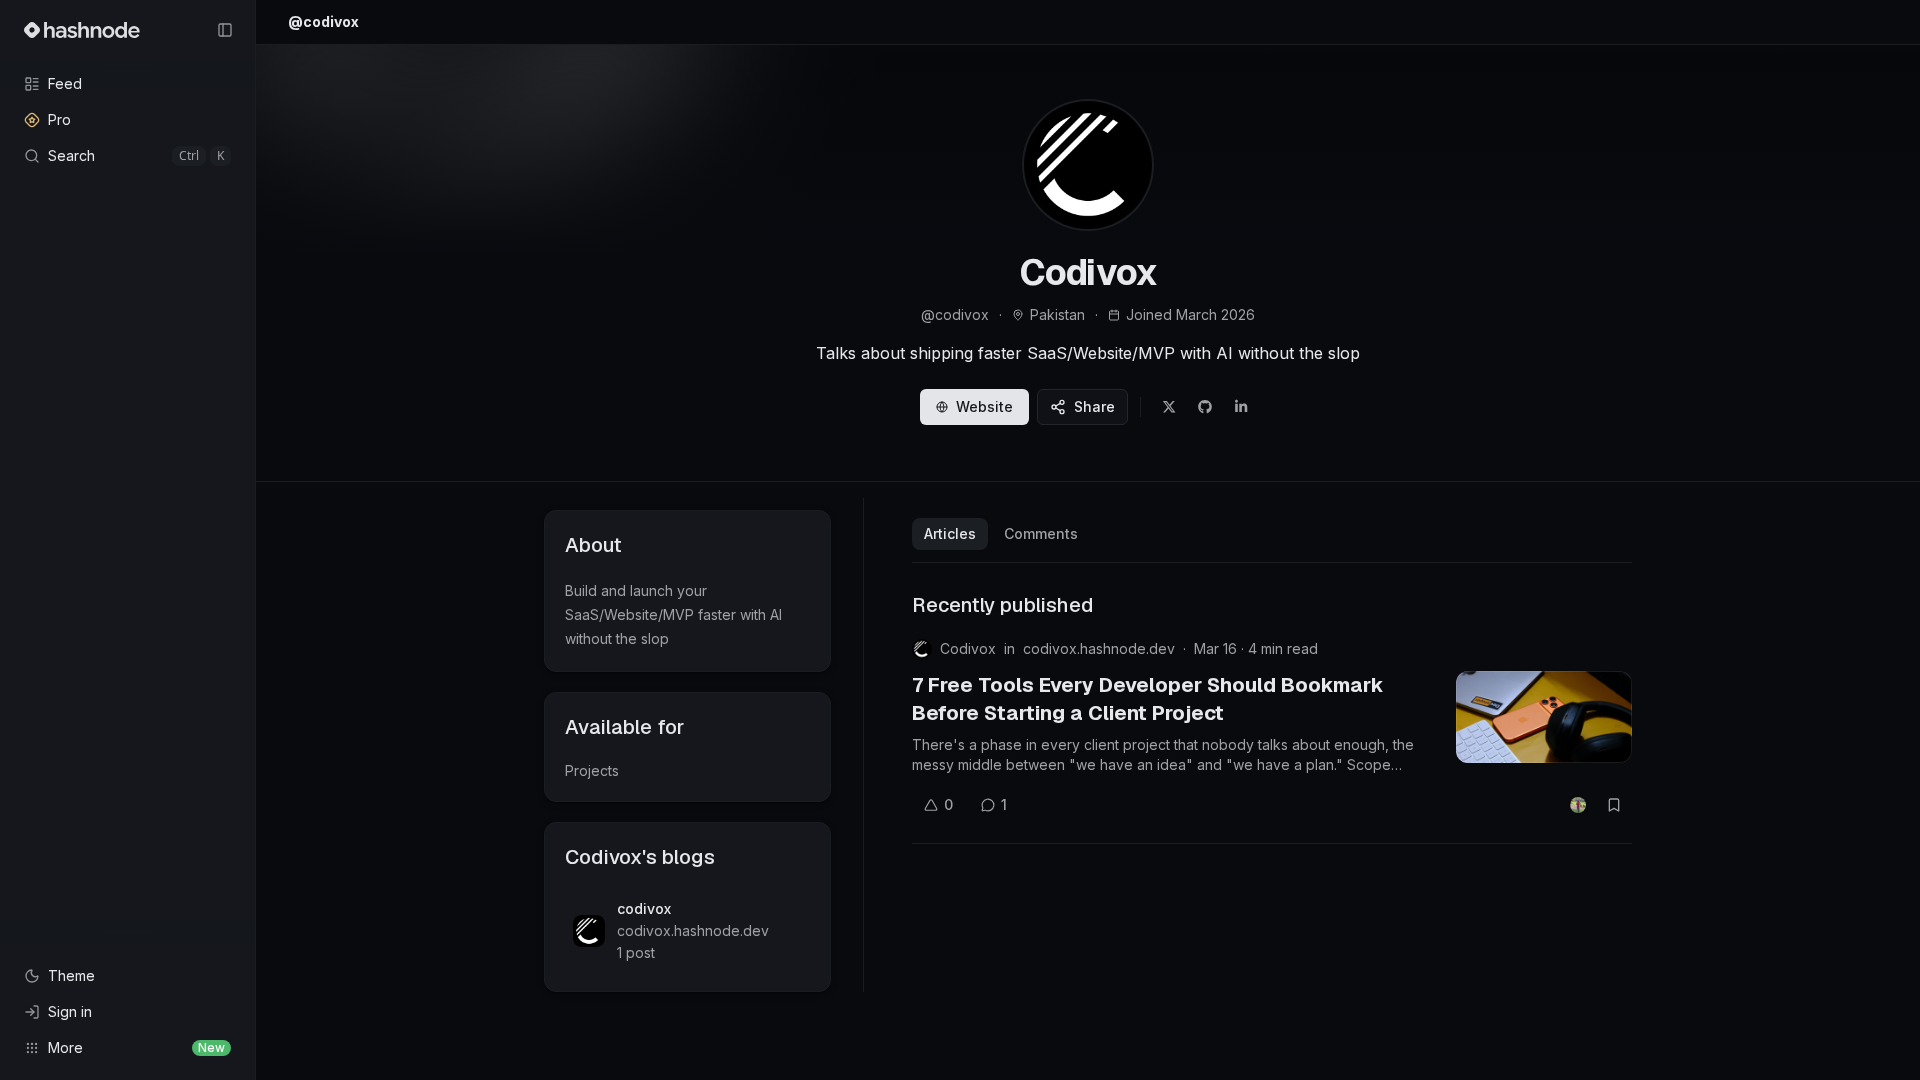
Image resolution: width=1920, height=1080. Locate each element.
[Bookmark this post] (1614, 805)
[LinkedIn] (1241, 407)
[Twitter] (1169, 407)
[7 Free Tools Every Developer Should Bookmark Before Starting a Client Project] (1544, 717)
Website (984, 406)
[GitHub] (1205, 407)
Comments (1041, 533)
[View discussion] (1578, 805)
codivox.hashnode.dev (1099, 648)
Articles (950, 533)
